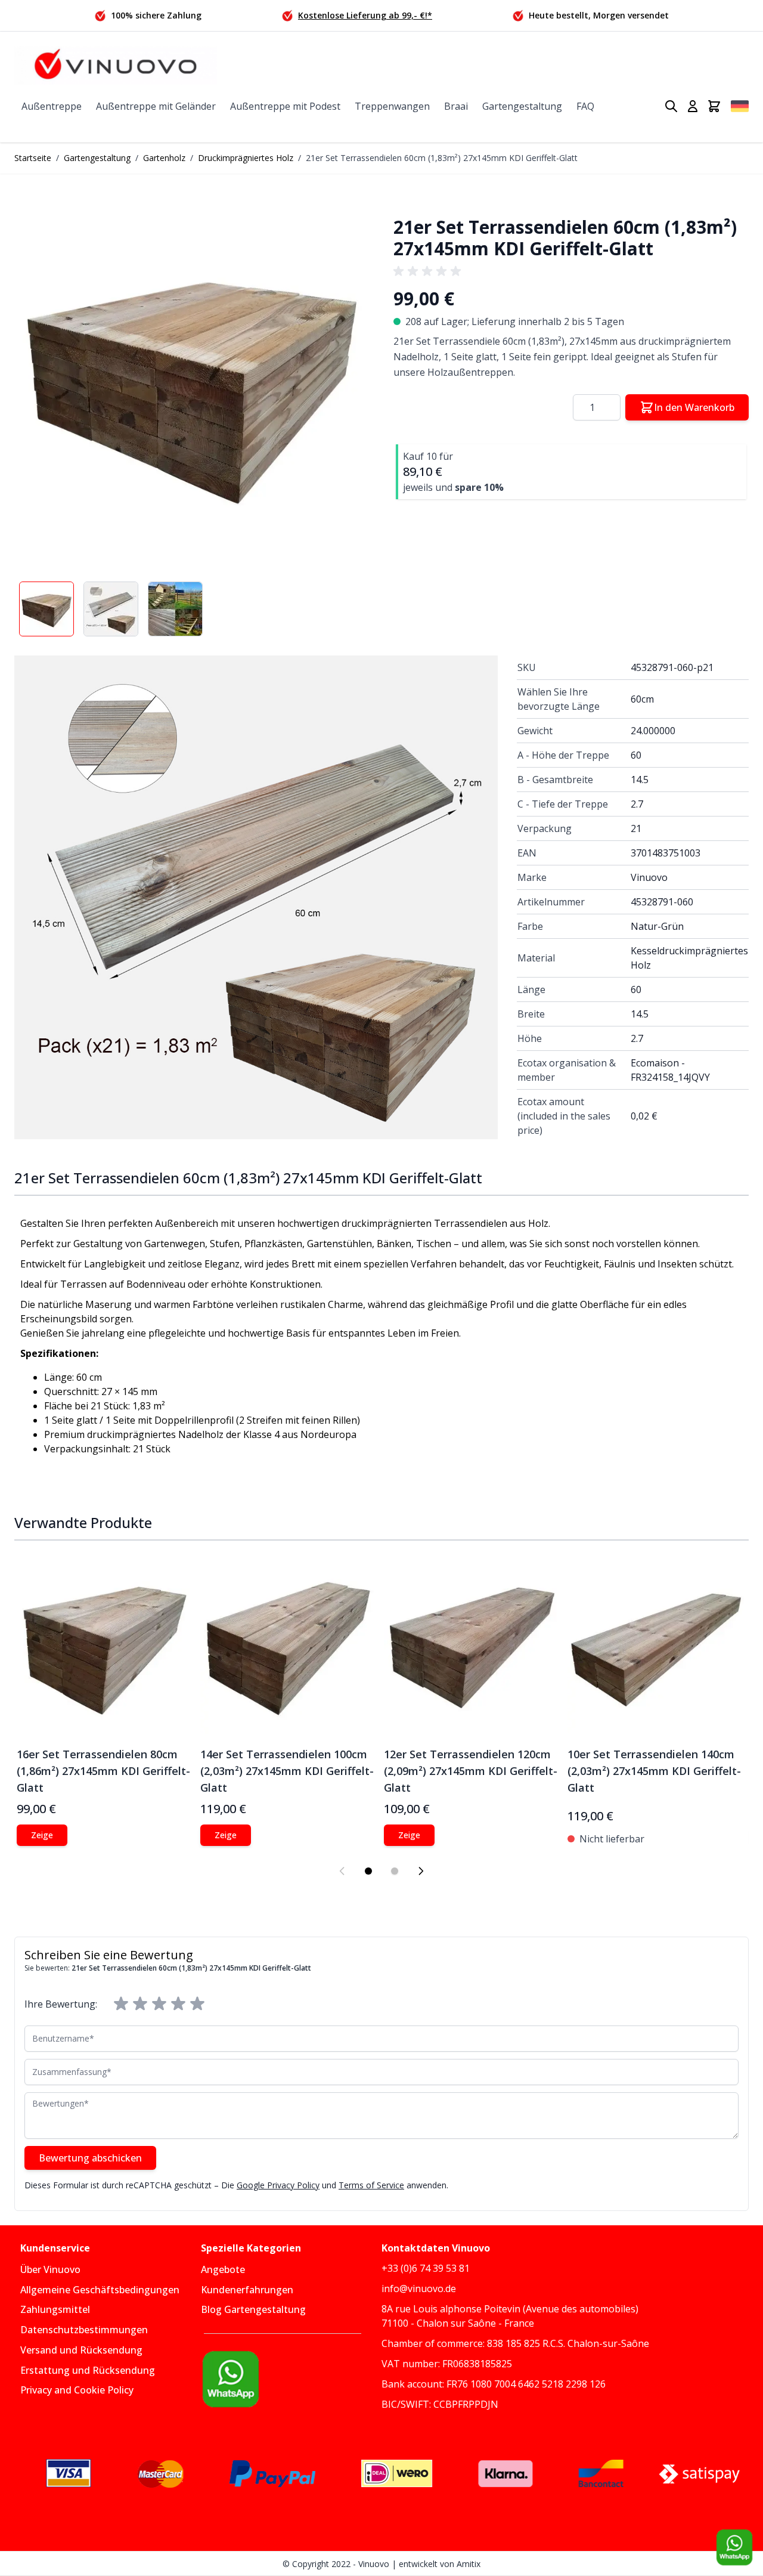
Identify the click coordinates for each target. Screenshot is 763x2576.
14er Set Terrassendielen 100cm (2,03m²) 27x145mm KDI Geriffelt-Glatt (287, 1771)
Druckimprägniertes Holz (246, 158)
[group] (429, 271)
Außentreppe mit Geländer (156, 106)
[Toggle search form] (671, 106)
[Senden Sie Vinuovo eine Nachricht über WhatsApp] (734, 2547)
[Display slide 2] (395, 1871)
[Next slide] (421, 1871)
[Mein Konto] (693, 106)
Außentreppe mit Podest (285, 106)
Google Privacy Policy (278, 2185)
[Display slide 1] (368, 1871)
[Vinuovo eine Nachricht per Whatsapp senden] (291, 2379)
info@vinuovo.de (419, 2289)
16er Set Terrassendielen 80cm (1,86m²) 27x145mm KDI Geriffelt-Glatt (103, 1771)
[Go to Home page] (116, 65)
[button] (192, 382)
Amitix (469, 2564)
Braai (456, 106)
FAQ (585, 106)
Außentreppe (52, 106)
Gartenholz (164, 158)
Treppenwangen (392, 106)
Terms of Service (371, 2185)
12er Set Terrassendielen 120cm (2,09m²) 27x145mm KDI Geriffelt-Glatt (471, 1771)
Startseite (33, 158)
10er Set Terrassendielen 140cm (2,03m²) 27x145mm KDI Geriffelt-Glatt (654, 1771)
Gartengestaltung (522, 106)
